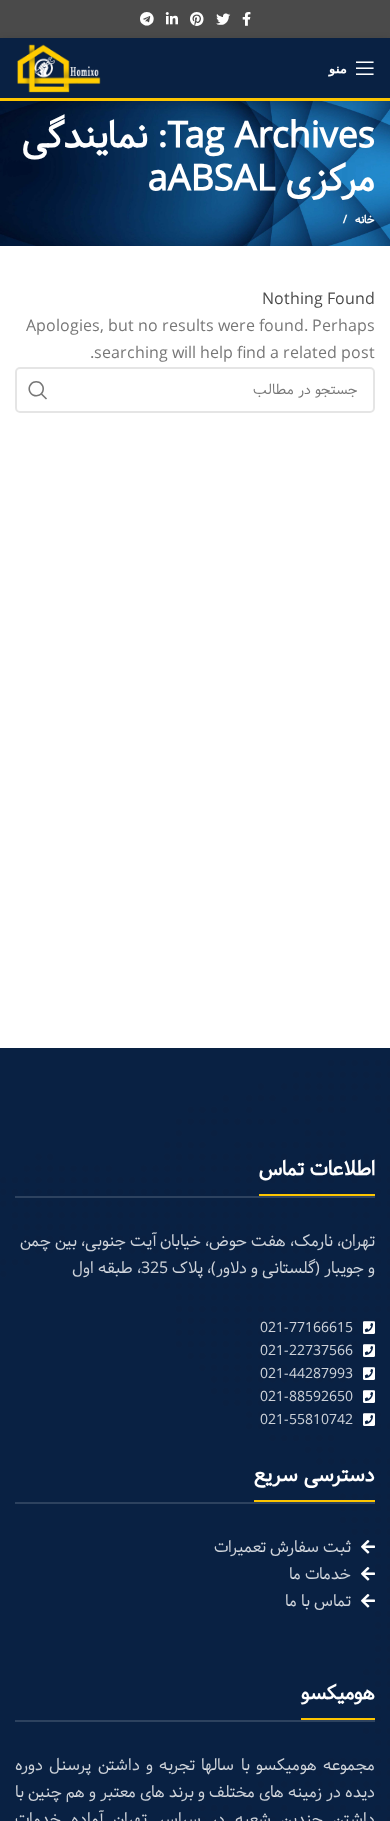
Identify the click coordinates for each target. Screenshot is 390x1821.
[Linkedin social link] (172, 19)
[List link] (195, 1328)
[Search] (38, 390)
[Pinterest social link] (197, 19)
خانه (365, 220)
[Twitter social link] (223, 19)
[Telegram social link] (147, 19)
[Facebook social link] (246, 19)
